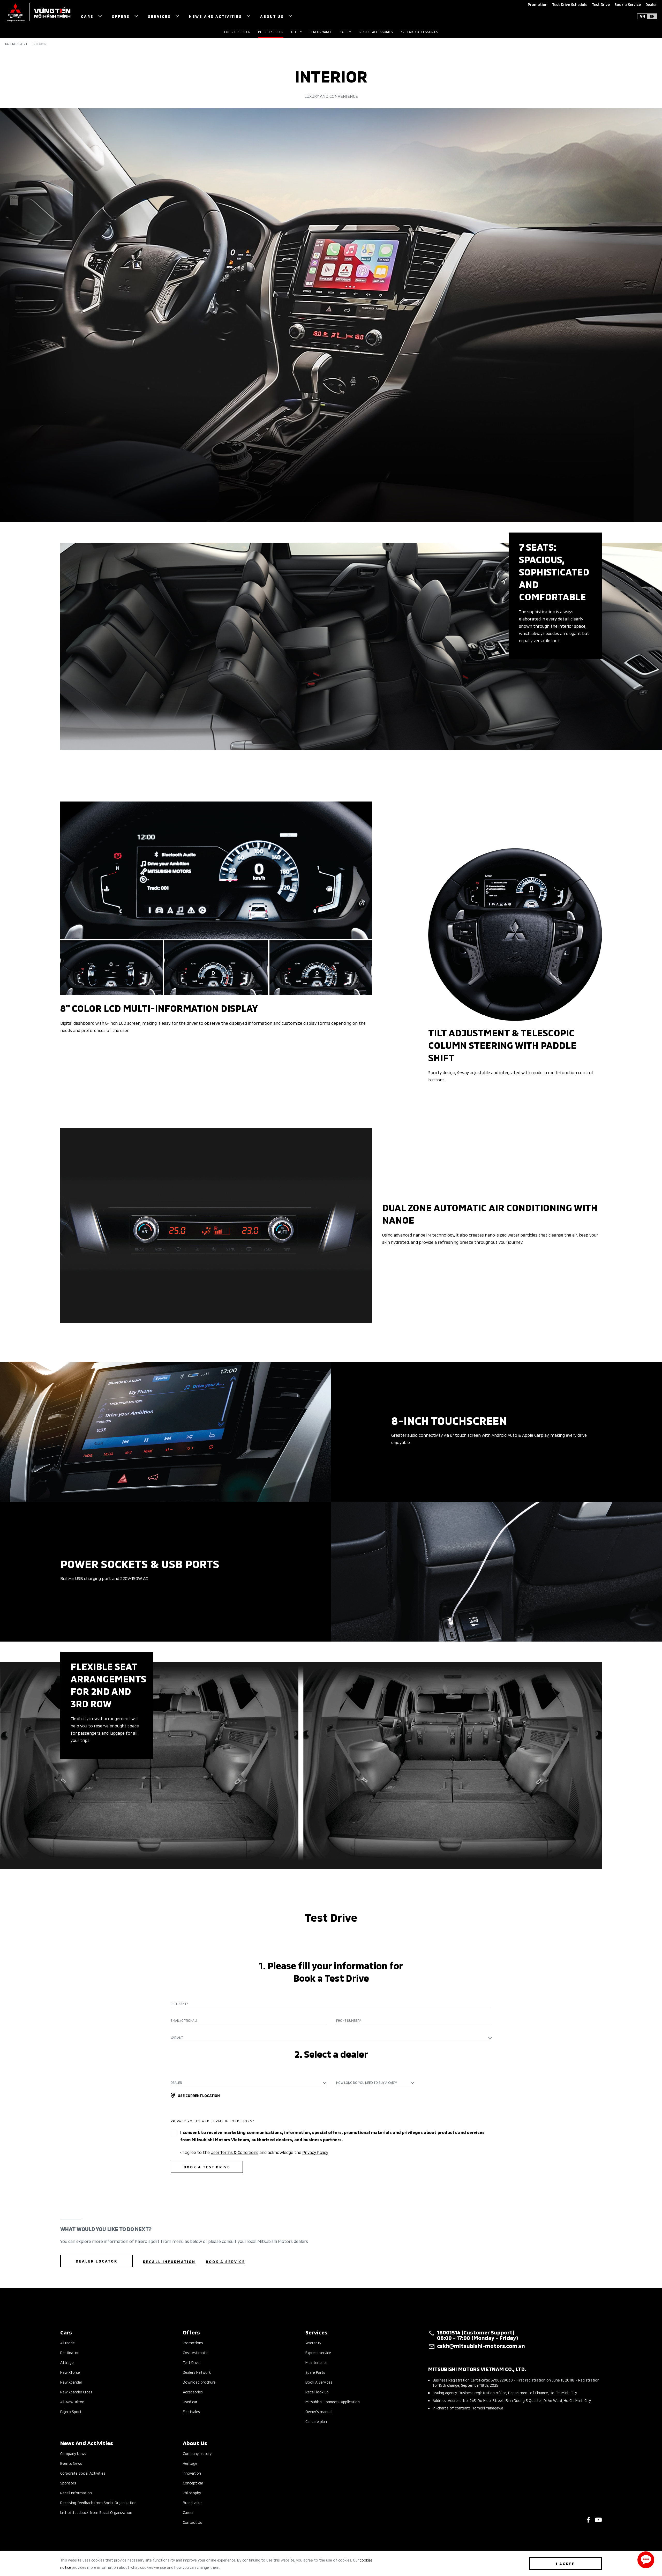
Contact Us (192, 2522)
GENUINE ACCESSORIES (376, 32)
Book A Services (319, 2382)
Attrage (67, 2362)
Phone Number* (349, 2020)
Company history (197, 2453)
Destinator (69, 2352)
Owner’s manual (319, 2411)
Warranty (313, 2343)
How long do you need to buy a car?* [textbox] (367, 2082)
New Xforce (70, 2372)
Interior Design (271, 32)
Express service (318, 2352)
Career (188, 2512)
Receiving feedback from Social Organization (98, 2502)
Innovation (192, 2473)
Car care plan (316, 2421)
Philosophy (192, 2493)
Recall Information (76, 2493)
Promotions (193, 2343)
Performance (321, 32)
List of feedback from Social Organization (96, 2512)
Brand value (193, 2502)
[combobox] (331, 2038)
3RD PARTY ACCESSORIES (419, 32)
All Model (68, 2343)
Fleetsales (191, 2411)
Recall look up (317, 2392)
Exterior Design (237, 32)
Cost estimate (195, 2352)
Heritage (190, 2463)
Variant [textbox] (177, 2037)
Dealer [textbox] (176, 2082)
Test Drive (191, 2362)
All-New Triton (72, 2402)
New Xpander (71, 2382)
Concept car (193, 2483)
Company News (73, 2453)
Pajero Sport (16, 44)
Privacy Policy (315, 2152)
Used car (190, 2402)
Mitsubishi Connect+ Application (333, 2402)
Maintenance (316, 2362)
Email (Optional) (184, 2020)
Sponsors (68, 2483)
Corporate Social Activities (83, 2473)
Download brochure (199, 2382)
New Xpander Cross (76, 2392)
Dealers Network (197, 2372)
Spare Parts (315, 2372)
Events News (71, 2463)
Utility (296, 32)
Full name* (180, 2004)
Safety (345, 32)
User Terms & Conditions (235, 2152)
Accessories (193, 2392)
